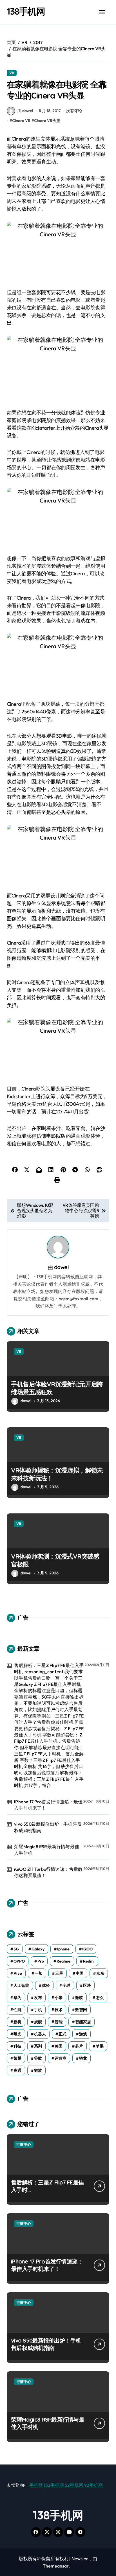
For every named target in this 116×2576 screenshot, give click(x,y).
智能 (59, 2022)
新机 (17, 2022)
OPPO (19, 1961)
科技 (17, 2046)
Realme (63, 1961)
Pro (41, 1961)
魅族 (38, 2070)
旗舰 (38, 2022)
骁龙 (83, 2058)
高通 (17, 2070)
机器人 (40, 2034)
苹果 (100, 2046)
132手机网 (54, 2485)
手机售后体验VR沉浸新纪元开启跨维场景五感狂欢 (57, 1388)
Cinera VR (21, 121)
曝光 (17, 2034)
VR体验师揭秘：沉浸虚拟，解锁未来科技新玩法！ (57, 1474)
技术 (59, 2010)
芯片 (79, 2046)
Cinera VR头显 (47, 121)
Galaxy (38, 1949)
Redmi (89, 1961)
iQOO (87, 1949)
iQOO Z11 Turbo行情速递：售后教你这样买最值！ (48, 1872)
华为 (17, 1998)
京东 (100, 1973)
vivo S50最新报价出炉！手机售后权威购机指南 (48, 1827)
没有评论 (74, 111)
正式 (63, 2034)
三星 (59, 1973)
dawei (61, 1267)
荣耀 (17, 2058)
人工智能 (21, 1985)
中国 (80, 1973)
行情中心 (24, 2144)
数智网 (81, 2010)
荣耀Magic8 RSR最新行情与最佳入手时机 (47, 1850)
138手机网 (26, 11)
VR (12, 73)
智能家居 (83, 2022)
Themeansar (56, 2566)
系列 (38, 2046)
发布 (38, 1998)
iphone (63, 1949)
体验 (46, 1985)
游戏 (83, 2034)
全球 (66, 1985)
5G (16, 1949)
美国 (59, 2046)
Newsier (80, 2558)
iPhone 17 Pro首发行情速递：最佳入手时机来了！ (48, 1805)
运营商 (61, 2058)
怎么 (100, 1998)
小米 (59, 1998)
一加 (39, 1973)
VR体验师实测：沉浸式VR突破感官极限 (55, 1560)
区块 (87, 1985)
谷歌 (38, 2058)
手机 (38, 2010)
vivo (18, 1973)
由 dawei (25, 111)
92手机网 (93, 2485)
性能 (17, 2010)
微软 (79, 1998)
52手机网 (74, 2485)
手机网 (36, 2485)
